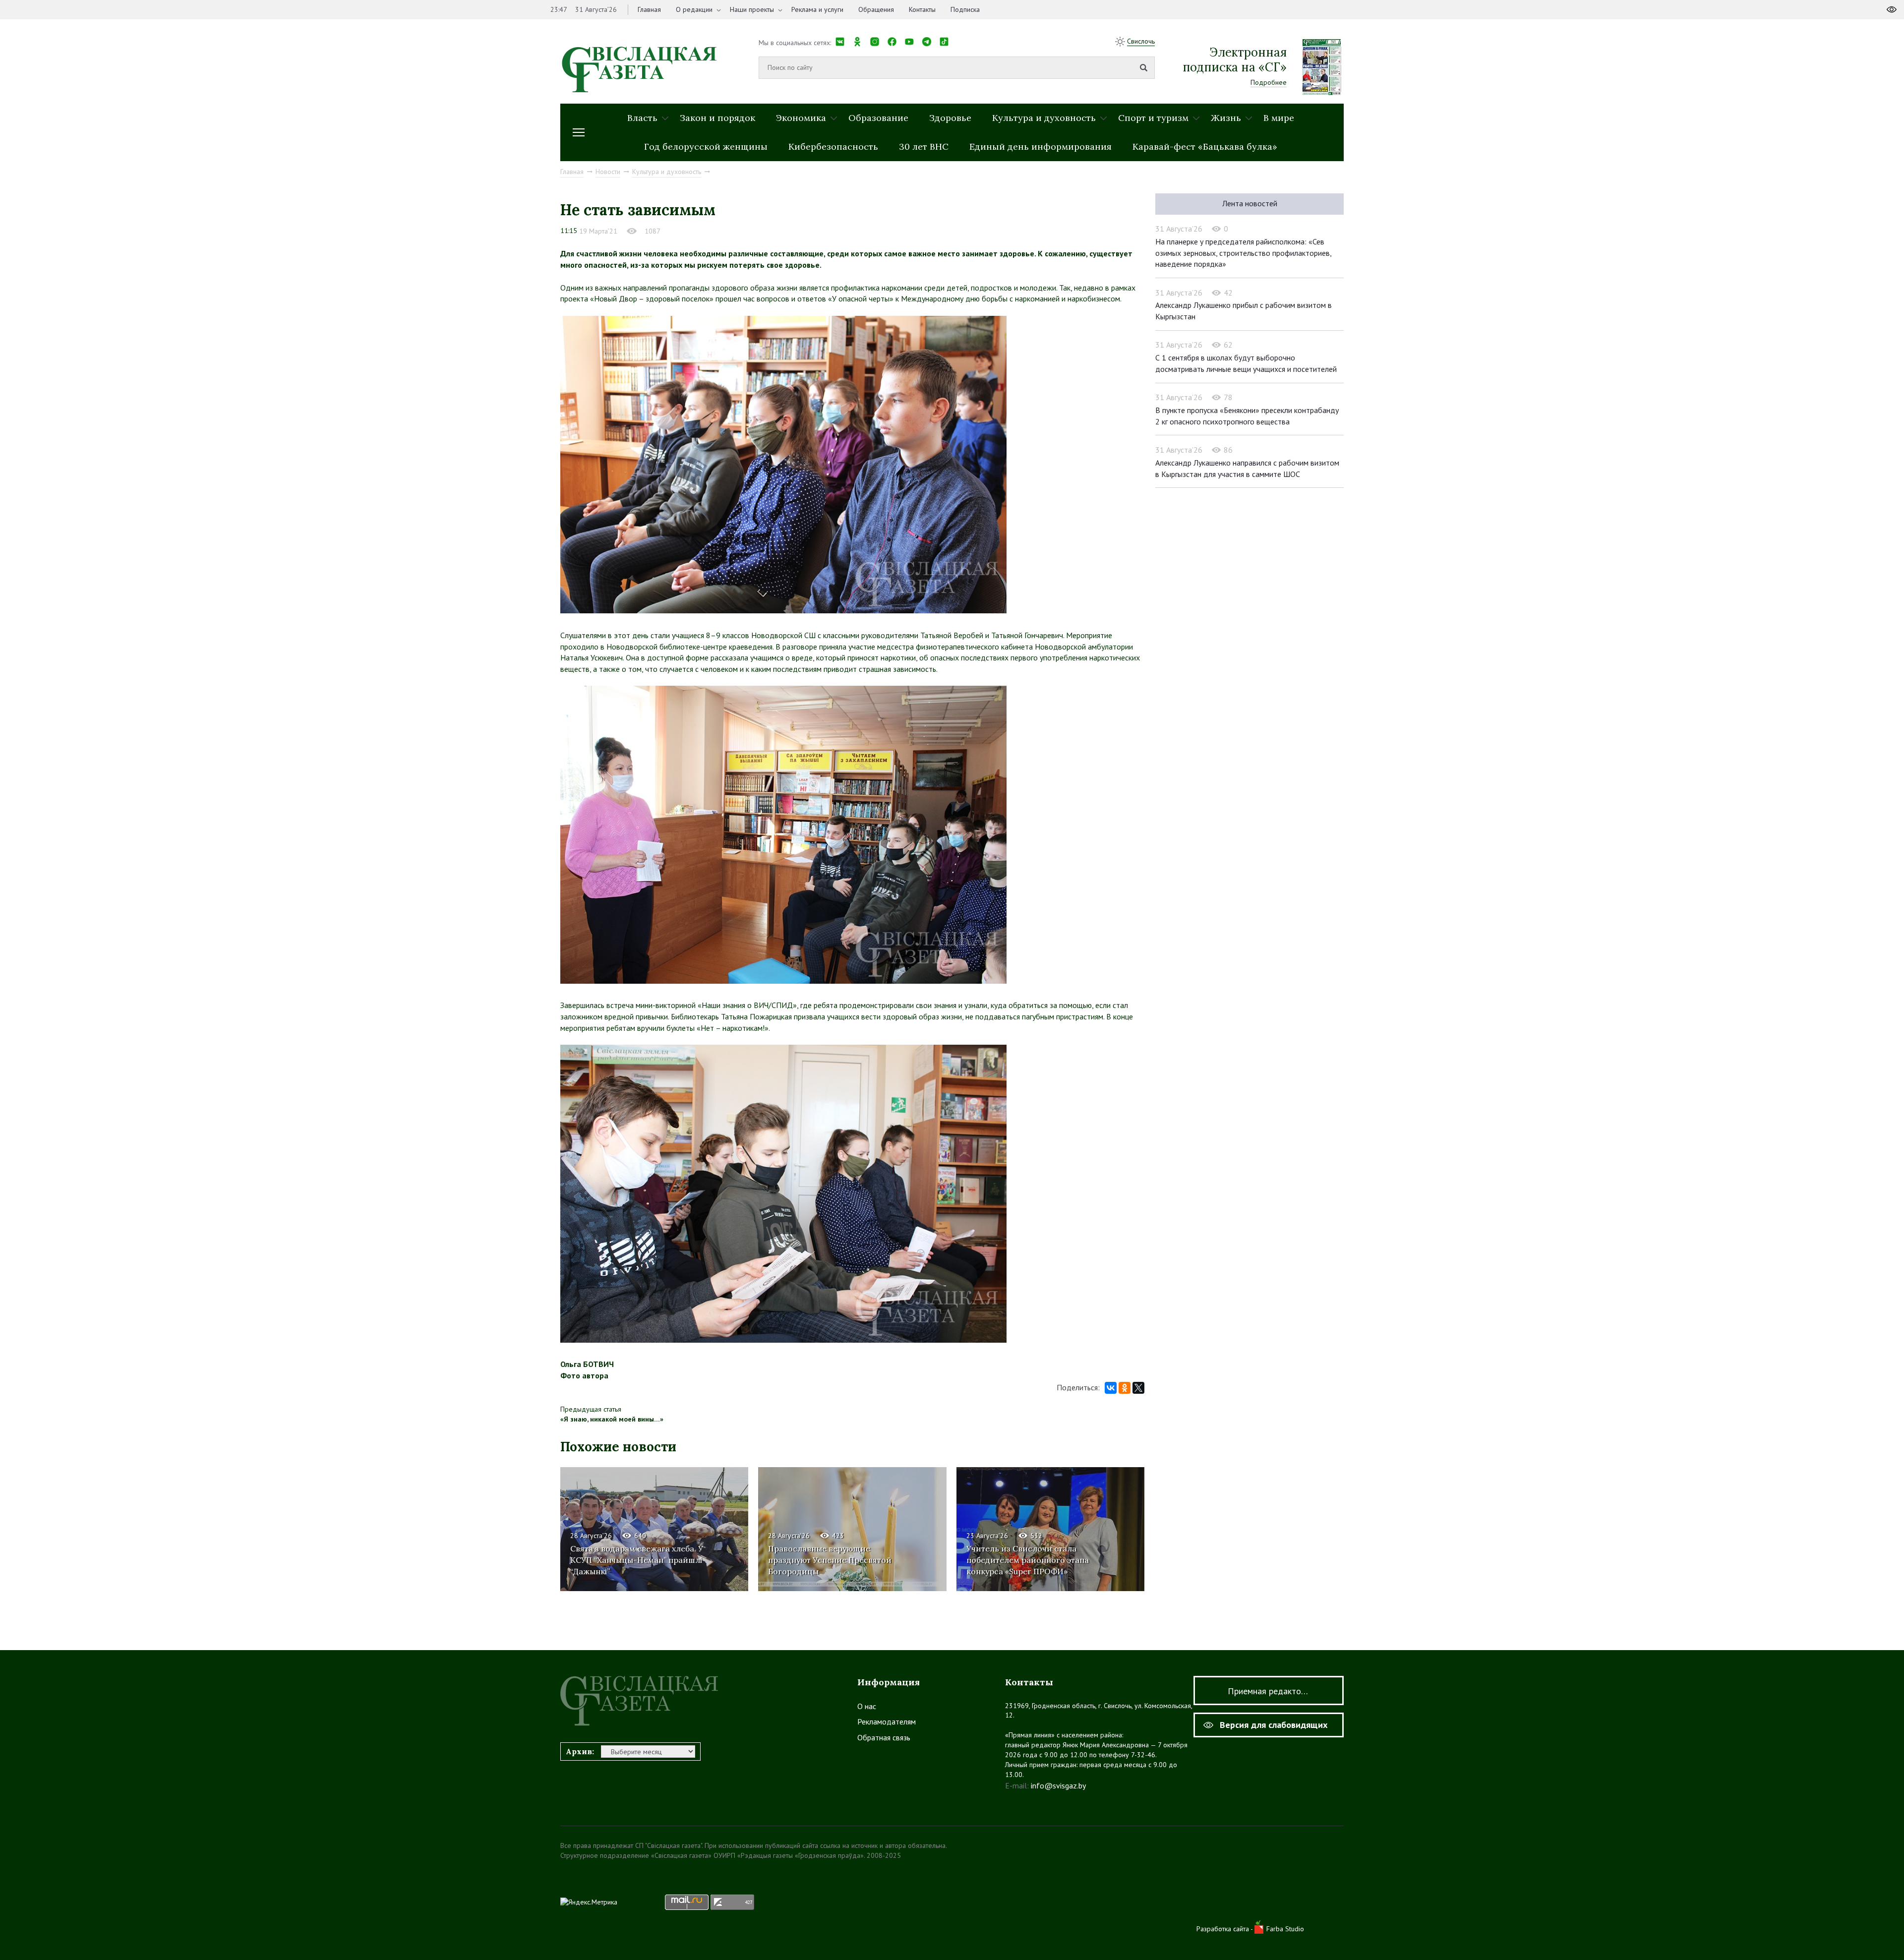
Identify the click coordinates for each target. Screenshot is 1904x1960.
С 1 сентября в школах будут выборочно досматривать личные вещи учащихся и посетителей (1246, 363)
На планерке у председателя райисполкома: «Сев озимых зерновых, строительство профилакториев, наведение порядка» (1244, 253)
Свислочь (1141, 41)
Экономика (801, 118)
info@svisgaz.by (1058, 1785)
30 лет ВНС (924, 147)
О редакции (694, 9)
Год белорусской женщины (706, 147)
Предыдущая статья (591, 1409)
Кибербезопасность (833, 147)
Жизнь (1226, 118)
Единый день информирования (1041, 147)
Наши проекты (752, 9)
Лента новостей (1250, 203)
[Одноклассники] (1125, 1388)
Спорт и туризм (1153, 118)
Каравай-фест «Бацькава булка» (1205, 147)
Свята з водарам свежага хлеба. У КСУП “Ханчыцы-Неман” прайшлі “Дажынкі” (637, 1560)
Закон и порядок (717, 118)
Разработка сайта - (1225, 1929)
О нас (867, 1706)
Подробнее (1269, 82)
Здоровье (950, 118)
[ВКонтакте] (1111, 1388)
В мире (1279, 118)
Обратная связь (884, 1737)
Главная (649, 9)
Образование (878, 118)
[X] (1138, 1388)
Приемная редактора (1269, 1691)
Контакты (922, 9)
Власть (642, 118)
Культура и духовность (1044, 118)
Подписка (965, 9)
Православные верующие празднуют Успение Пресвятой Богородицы (830, 1560)
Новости (608, 172)
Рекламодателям (887, 1722)
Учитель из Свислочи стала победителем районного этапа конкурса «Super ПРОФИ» (1028, 1560)
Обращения (876, 9)
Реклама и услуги (817, 9)
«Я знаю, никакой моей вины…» (612, 1419)
